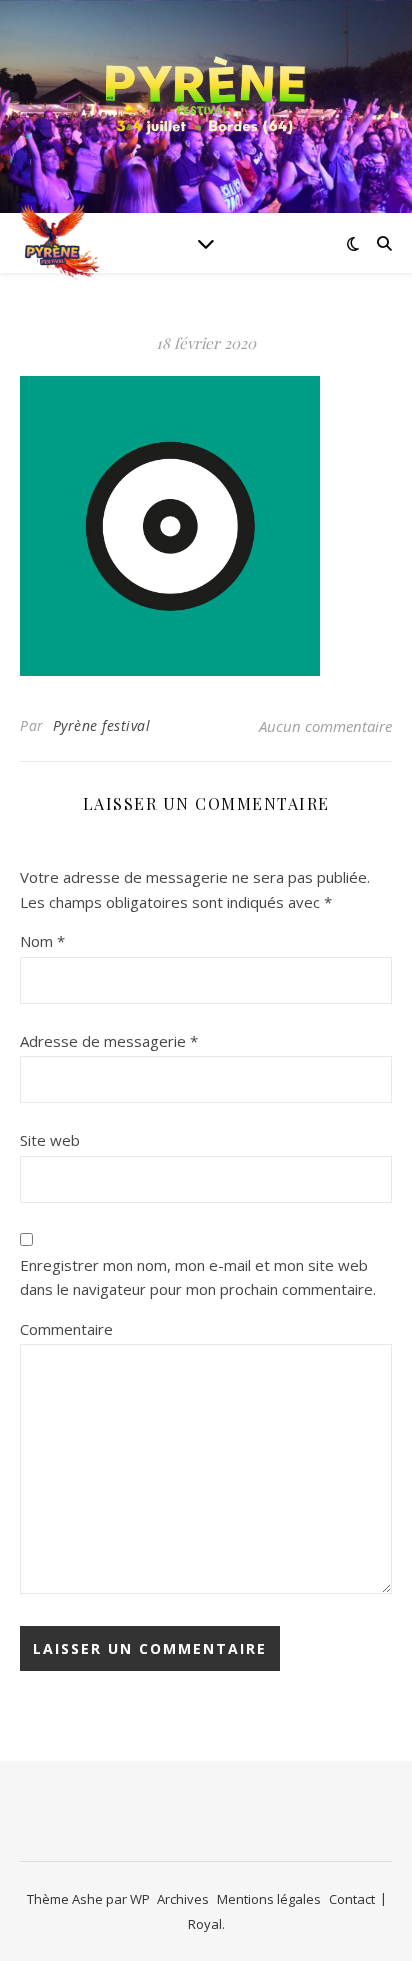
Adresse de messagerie (109, 1041)
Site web (50, 1140)
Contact (352, 1899)
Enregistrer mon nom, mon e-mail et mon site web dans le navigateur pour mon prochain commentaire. (198, 1277)
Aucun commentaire (325, 726)
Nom (42, 941)
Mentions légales (269, 1899)
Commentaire (66, 1329)
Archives (183, 1899)
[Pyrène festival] (206, 94)
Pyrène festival (102, 725)
